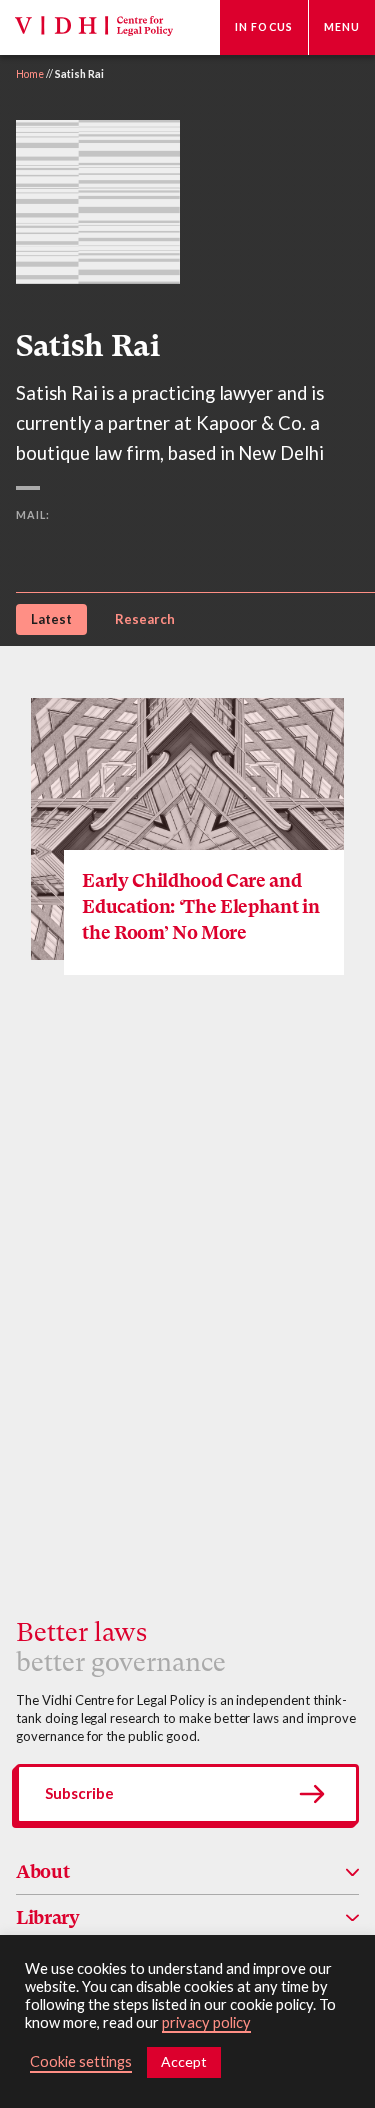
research (145, 619)
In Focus (264, 27)
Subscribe (79, 1793)
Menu (342, 27)
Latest (51, 619)
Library (48, 1917)
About (42, 1871)
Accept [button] (184, 2061)
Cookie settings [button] (81, 2061)
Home (30, 74)
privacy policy (206, 2022)
